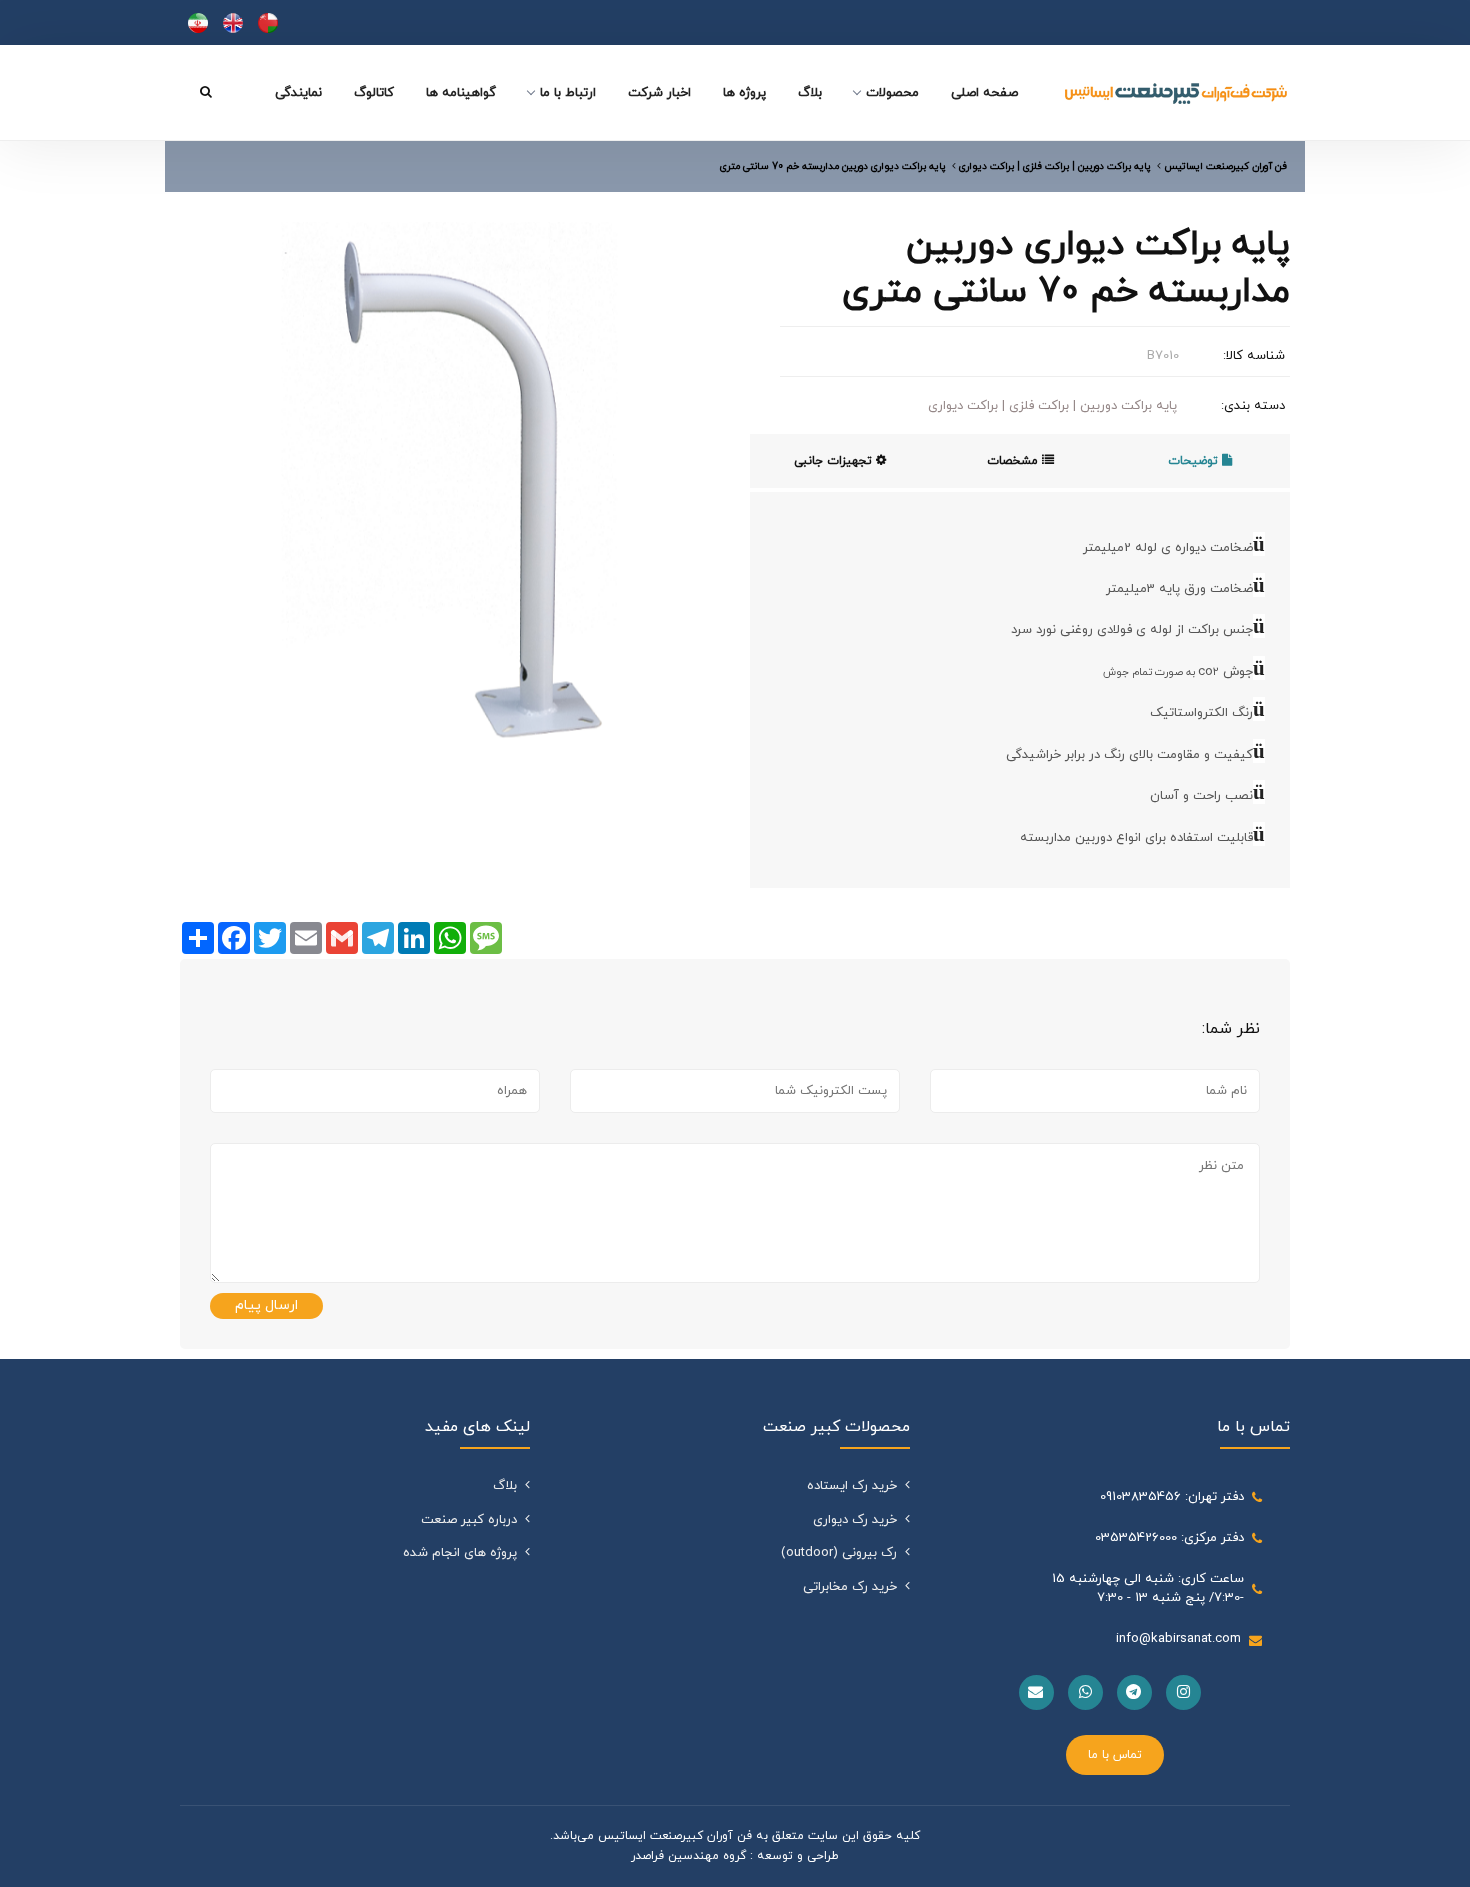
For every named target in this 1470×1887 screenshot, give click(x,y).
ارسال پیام (266, 1305)
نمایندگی (298, 93)
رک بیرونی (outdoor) (839, 1553)
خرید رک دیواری (855, 1520)
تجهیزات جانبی (835, 461)
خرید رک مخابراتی (850, 1587)
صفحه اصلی (984, 93)
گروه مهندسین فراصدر (688, 1856)
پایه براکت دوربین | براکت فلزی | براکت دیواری (1052, 406)
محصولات (892, 93)
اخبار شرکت (659, 93)
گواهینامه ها (461, 93)
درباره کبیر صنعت (469, 1520)
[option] (450, 492)
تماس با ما (1115, 1755)
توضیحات (1195, 461)
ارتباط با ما (568, 93)
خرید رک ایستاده (852, 1486)
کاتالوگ (374, 93)
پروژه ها (744, 93)
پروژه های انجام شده (460, 1553)
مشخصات (1014, 461)
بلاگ (810, 93)
